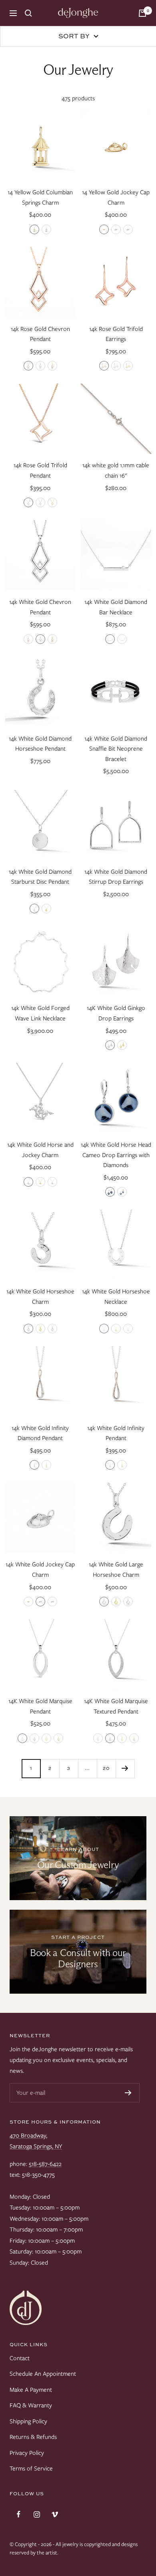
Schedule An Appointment (43, 2374)
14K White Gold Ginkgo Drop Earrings (116, 1013)
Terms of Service (31, 2468)
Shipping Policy (28, 2421)
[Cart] (142, 13)
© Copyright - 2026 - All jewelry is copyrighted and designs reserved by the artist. (74, 2548)
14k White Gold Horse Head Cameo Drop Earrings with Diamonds (116, 1155)
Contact (20, 2358)
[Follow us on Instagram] (37, 2514)
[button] (34, 229)
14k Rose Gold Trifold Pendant (40, 470)
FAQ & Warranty (31, 2405)
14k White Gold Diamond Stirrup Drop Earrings (116, 877)
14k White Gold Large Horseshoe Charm (116, 1570)
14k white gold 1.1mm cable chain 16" (116, 470)
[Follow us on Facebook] (19, 2514)
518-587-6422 (45, 2164)
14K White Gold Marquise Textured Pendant (116, 1706)
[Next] (125, 1768)
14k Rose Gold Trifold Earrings (116, 334)
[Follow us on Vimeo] (55, 2514)
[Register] (128, 2093)
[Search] (28, 13)
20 (106, 1768)
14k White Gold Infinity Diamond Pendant (40, 1433)
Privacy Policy (27, 2453)
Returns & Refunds (33, 2437)
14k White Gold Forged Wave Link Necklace (40, 1013)
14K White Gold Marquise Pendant (40, 1706)
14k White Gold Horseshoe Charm (40, 1297)
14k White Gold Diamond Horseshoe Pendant (40, 744)
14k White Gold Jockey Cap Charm (40, 1570)
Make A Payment (31, 2390)
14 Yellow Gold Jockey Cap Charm (116, 197)
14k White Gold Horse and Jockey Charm (40, 1150)
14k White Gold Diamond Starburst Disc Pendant (40, 877)
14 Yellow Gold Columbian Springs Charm (40, 197)
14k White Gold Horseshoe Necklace (116, 1297)
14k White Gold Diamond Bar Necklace (116, 607)
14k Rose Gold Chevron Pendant (40, 334)
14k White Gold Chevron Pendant (40, 607)
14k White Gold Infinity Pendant (116, 1433)
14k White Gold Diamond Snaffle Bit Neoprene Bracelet (116, 749)
